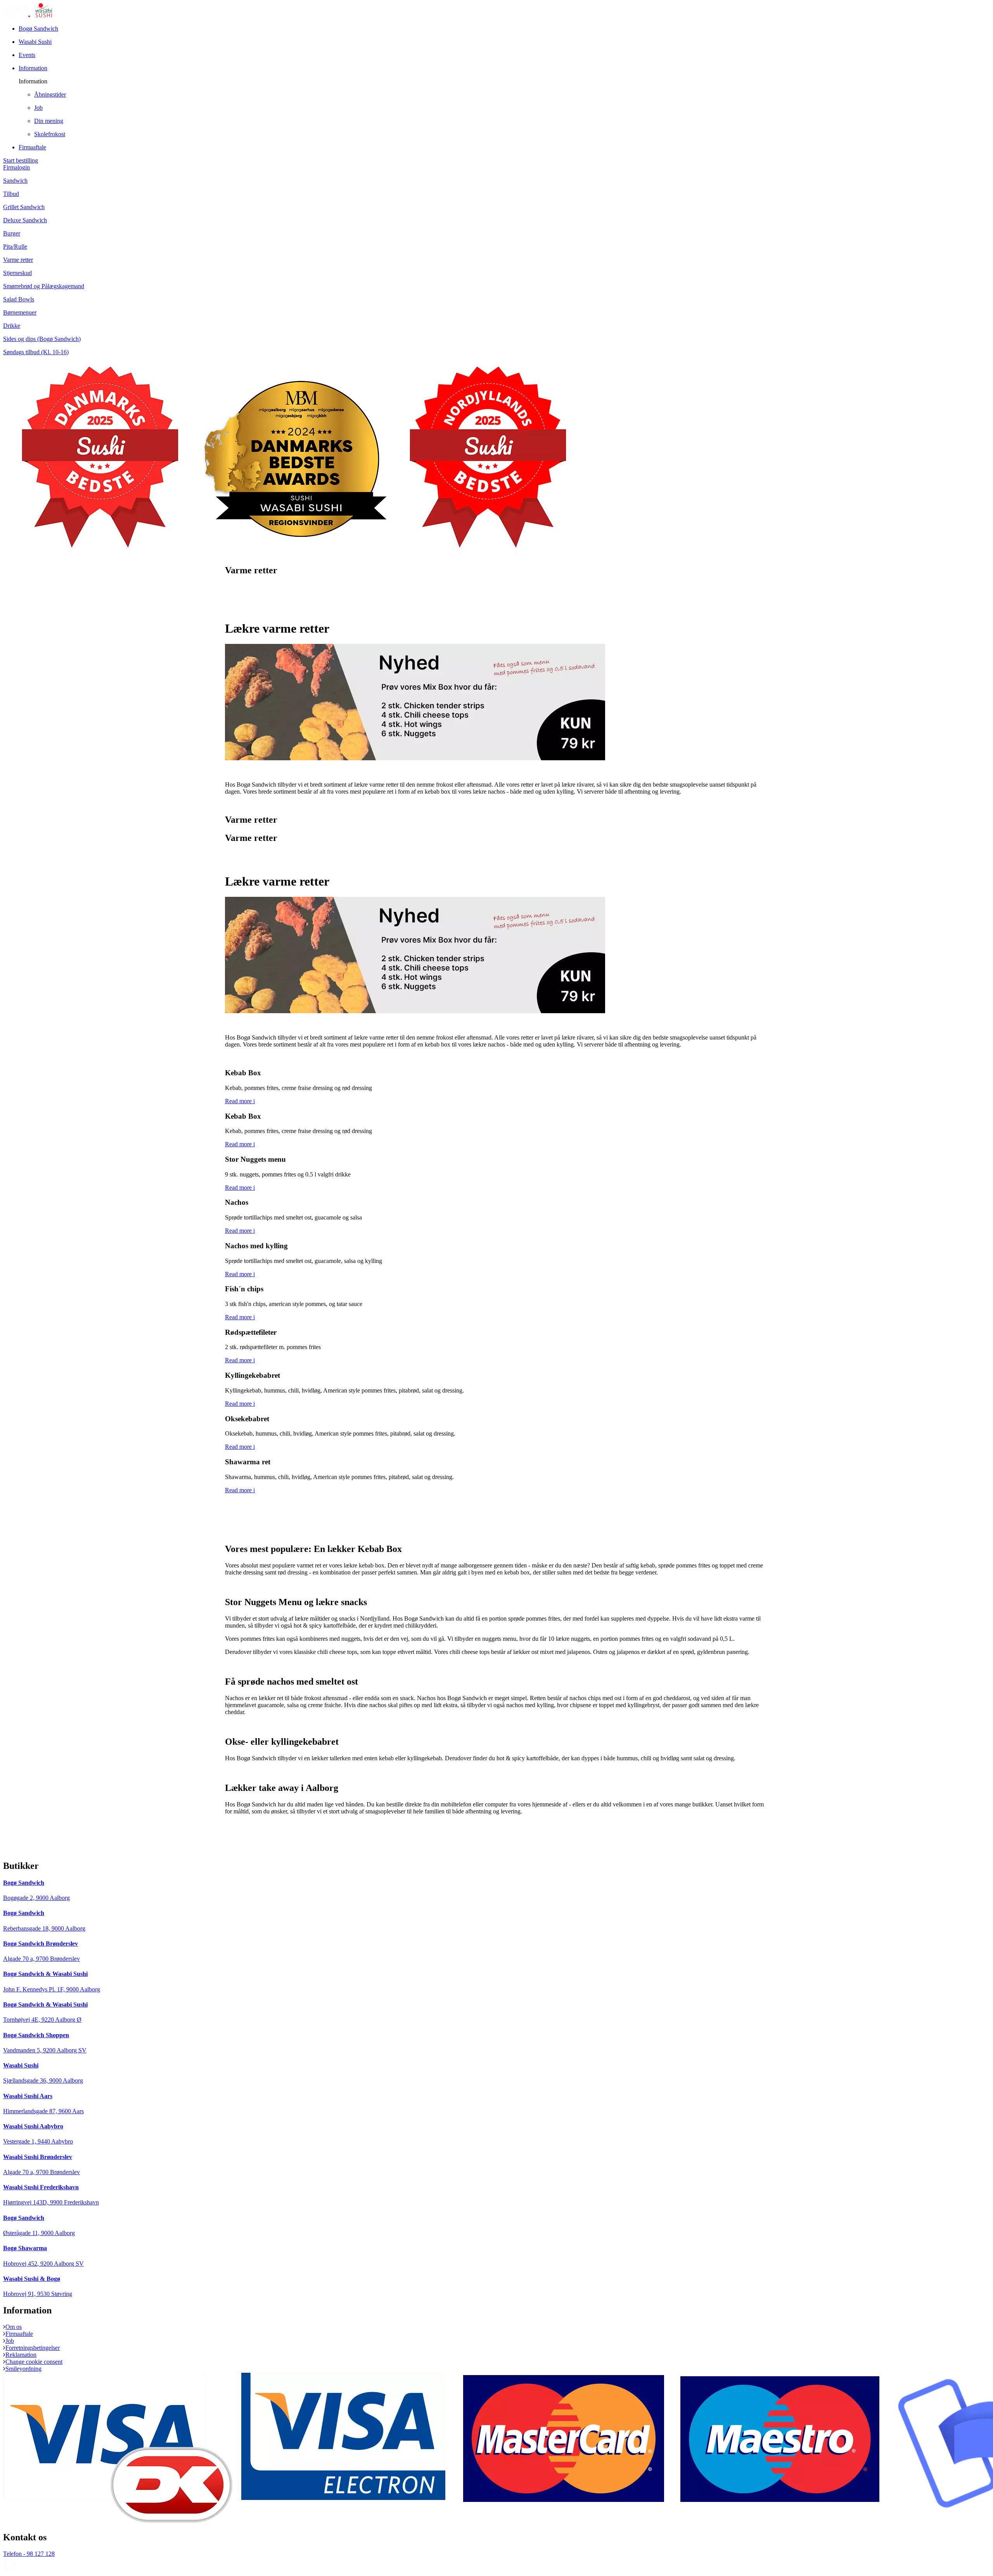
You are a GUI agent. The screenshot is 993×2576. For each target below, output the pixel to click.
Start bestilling (21, 160)
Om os (14, 2327)
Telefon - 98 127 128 (29, 2554)
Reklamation (21, 2355)
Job (10, 2341)
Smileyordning (23, 2369)
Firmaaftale (19, 2334)
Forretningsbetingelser (33, 2348)
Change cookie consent (34, 2362)
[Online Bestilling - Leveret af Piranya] (10, 2569)
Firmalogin (16, 167)
